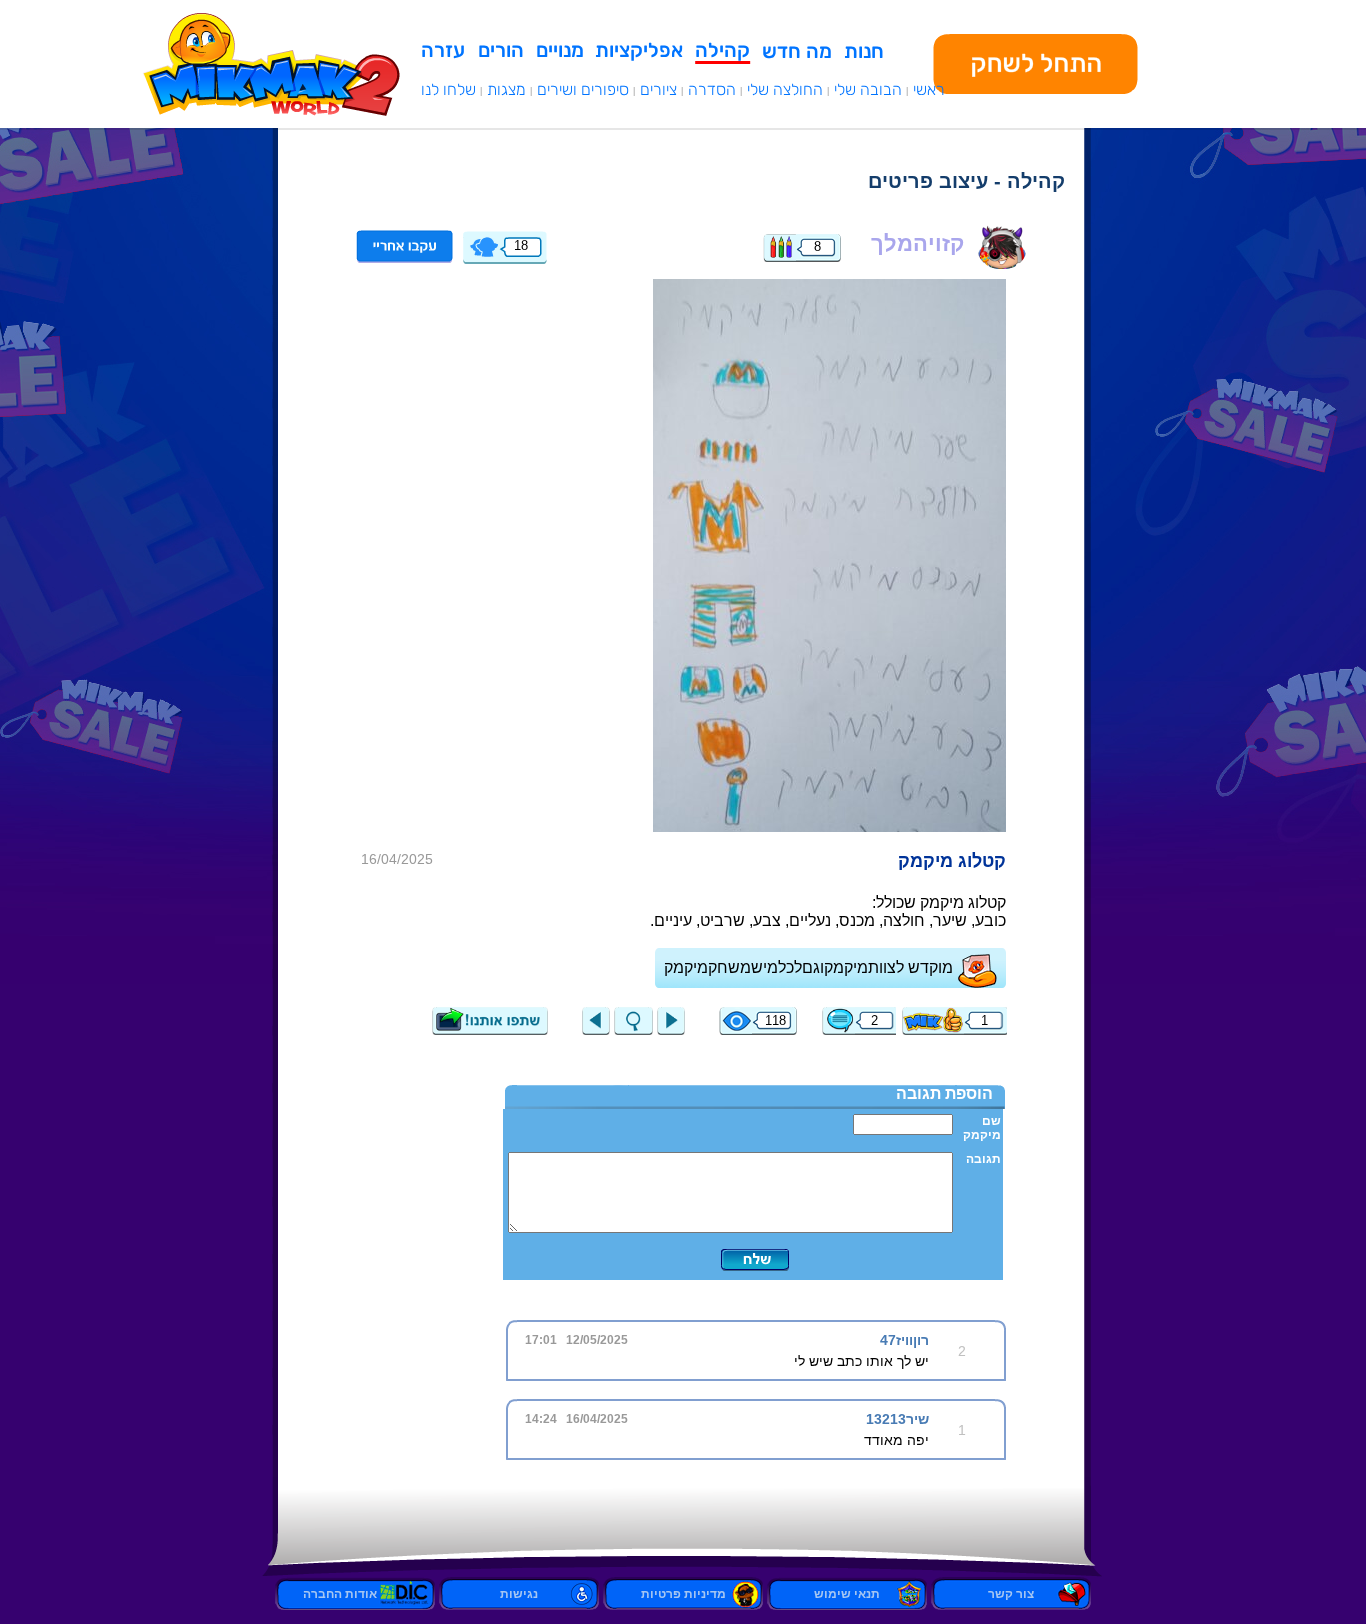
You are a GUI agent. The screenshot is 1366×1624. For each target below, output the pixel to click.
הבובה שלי (868, 89)
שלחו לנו (448, 89)
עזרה (443, 50)
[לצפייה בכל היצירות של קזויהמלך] (779, 256)
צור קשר (1011, 1594)
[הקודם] (596, 1029)
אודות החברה (355, 1594)
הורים (501, 50)
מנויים (560, 50)
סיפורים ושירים (583, 89)
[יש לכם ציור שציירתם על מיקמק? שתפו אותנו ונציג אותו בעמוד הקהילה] (490, 1029)
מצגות (506, 89)
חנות (864, 51)
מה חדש (797, 51)
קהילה (722, 50)
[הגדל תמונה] (633, 1029)
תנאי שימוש (847, 1594)
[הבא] (829, 554)
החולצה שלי (785, 89)
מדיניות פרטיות (683, 1594)
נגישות (519, 1594)
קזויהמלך (917, 243)
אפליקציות (639, 50)
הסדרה (712, 89)
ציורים (658, 89)
